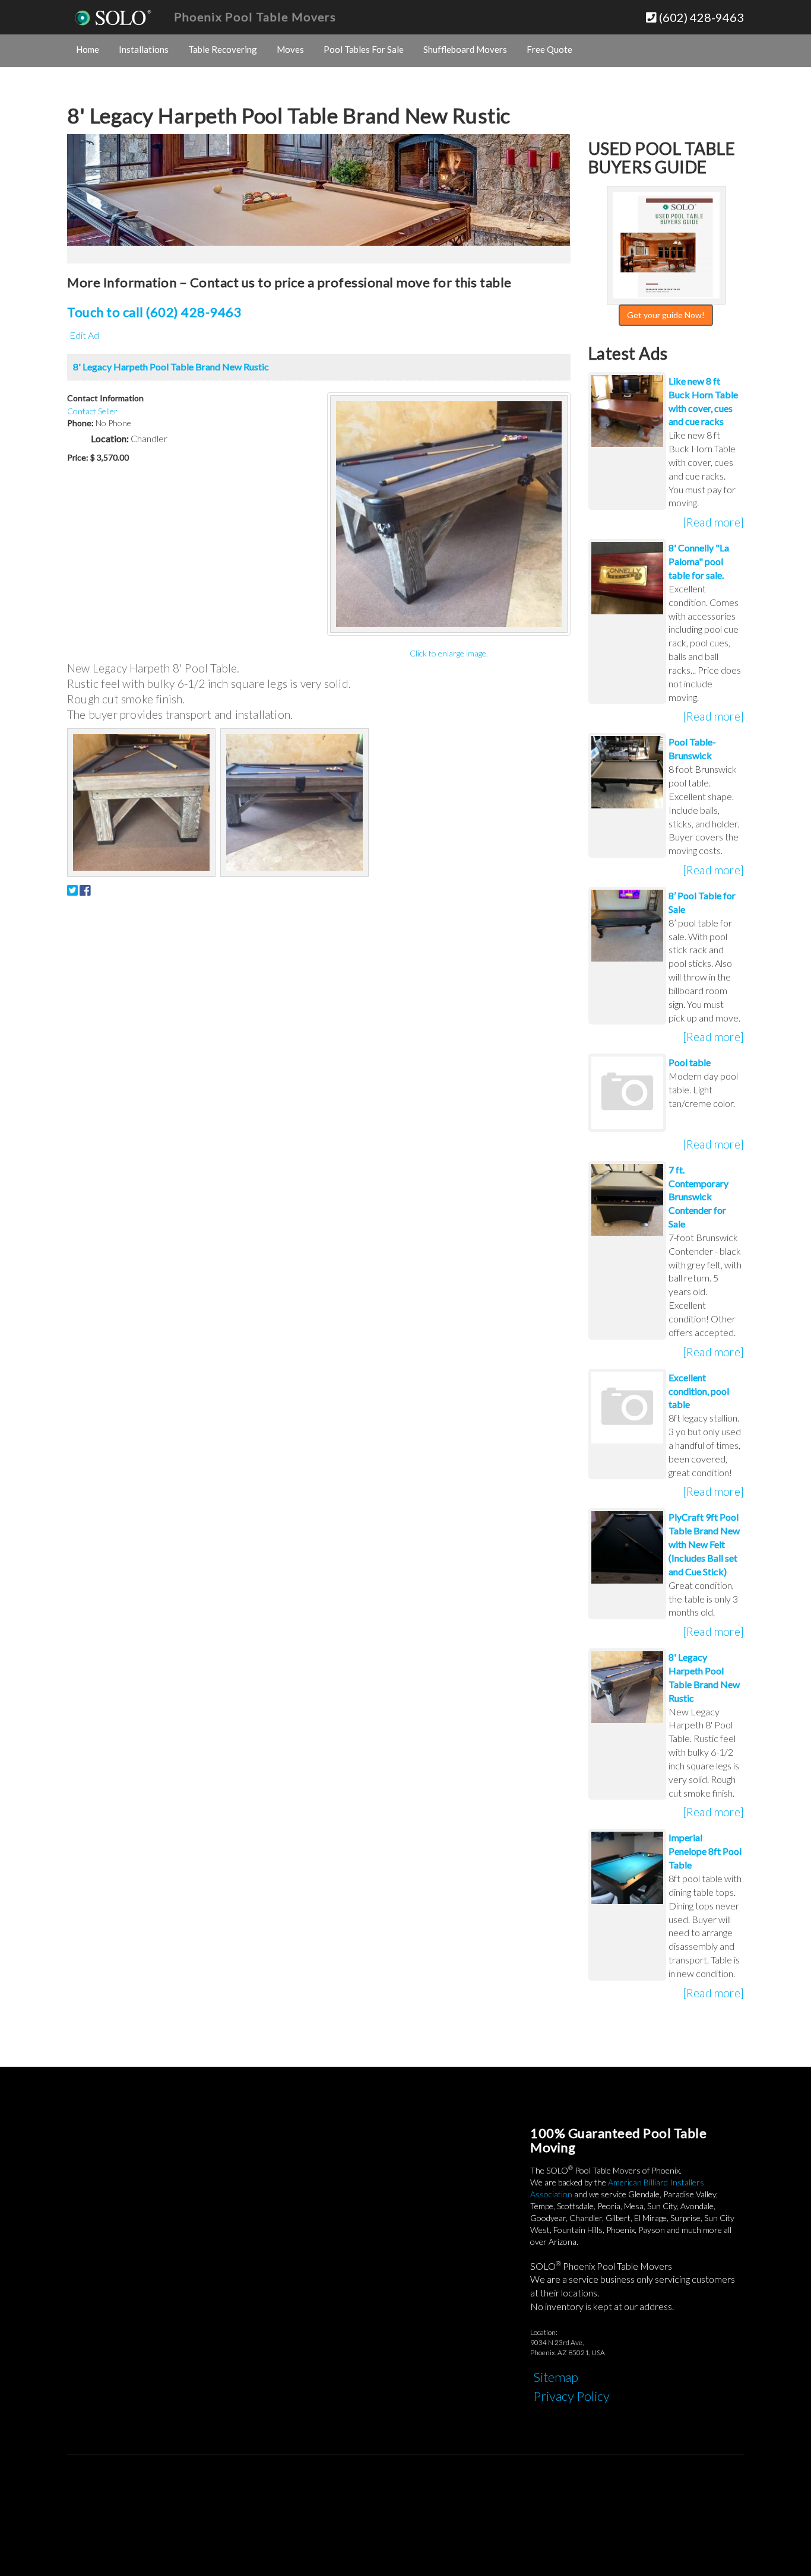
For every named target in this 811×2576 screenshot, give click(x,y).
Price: (78, 457)
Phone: (80, 423)
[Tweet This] (72, 890)
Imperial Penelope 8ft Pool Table (705, 1851)
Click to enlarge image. (449, 653)
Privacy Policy (571, 2396)
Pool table (690, 1062)
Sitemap (556, 2377)
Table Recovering (223, 49)
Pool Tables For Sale (364, 49)
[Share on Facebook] (85, 890)
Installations (144, 49)
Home (88, 49)
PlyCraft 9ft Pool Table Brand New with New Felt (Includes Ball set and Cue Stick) (704, 1544)
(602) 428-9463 (700, 17)
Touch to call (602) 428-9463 (154, 312)
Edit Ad (84, 335)
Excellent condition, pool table (699, 1391)
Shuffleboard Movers (465, 49)
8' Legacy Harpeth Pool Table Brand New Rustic (171, 367)
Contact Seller (92, 411)
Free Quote (549, 49)
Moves (290, 49)
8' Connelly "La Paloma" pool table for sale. (699, 561)
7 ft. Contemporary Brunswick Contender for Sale (698, 1197)
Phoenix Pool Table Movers (255, 17)
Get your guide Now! (666, 315)
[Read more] (713, 522)
